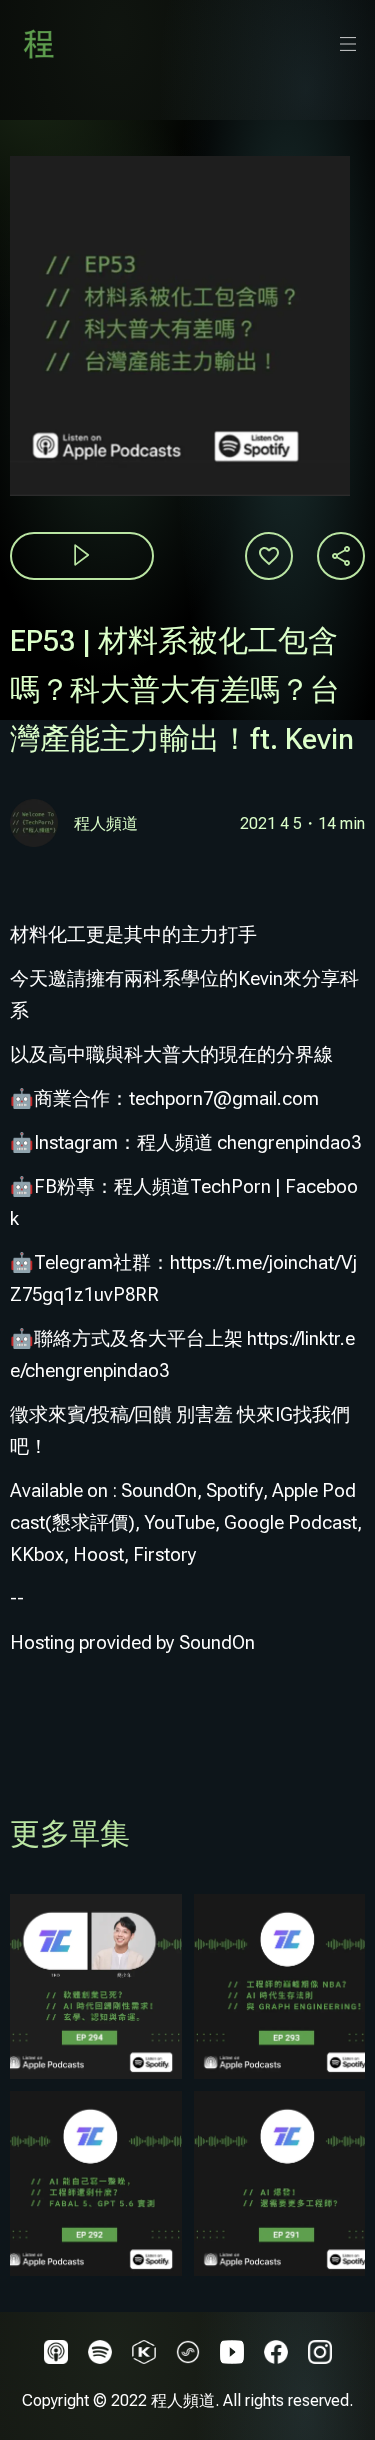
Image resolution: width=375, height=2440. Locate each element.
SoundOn (217, 1642)
